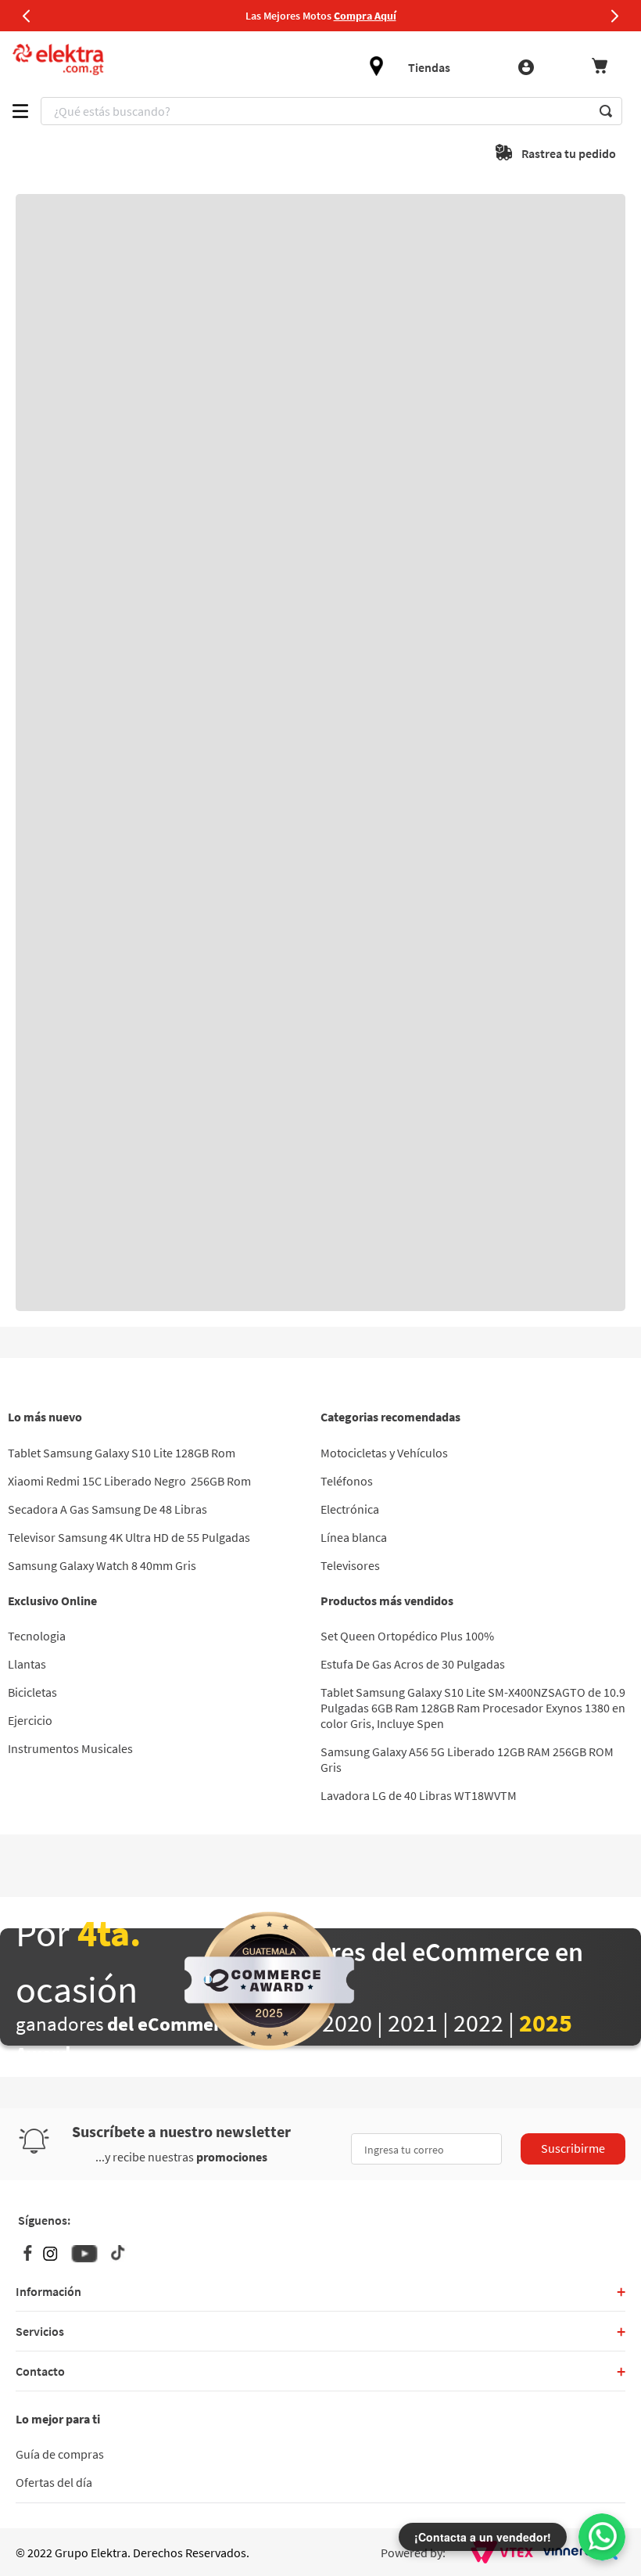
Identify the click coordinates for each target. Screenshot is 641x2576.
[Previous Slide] (27, 16)
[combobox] (331, 111)
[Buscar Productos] (606, 111)
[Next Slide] (614, 16)
